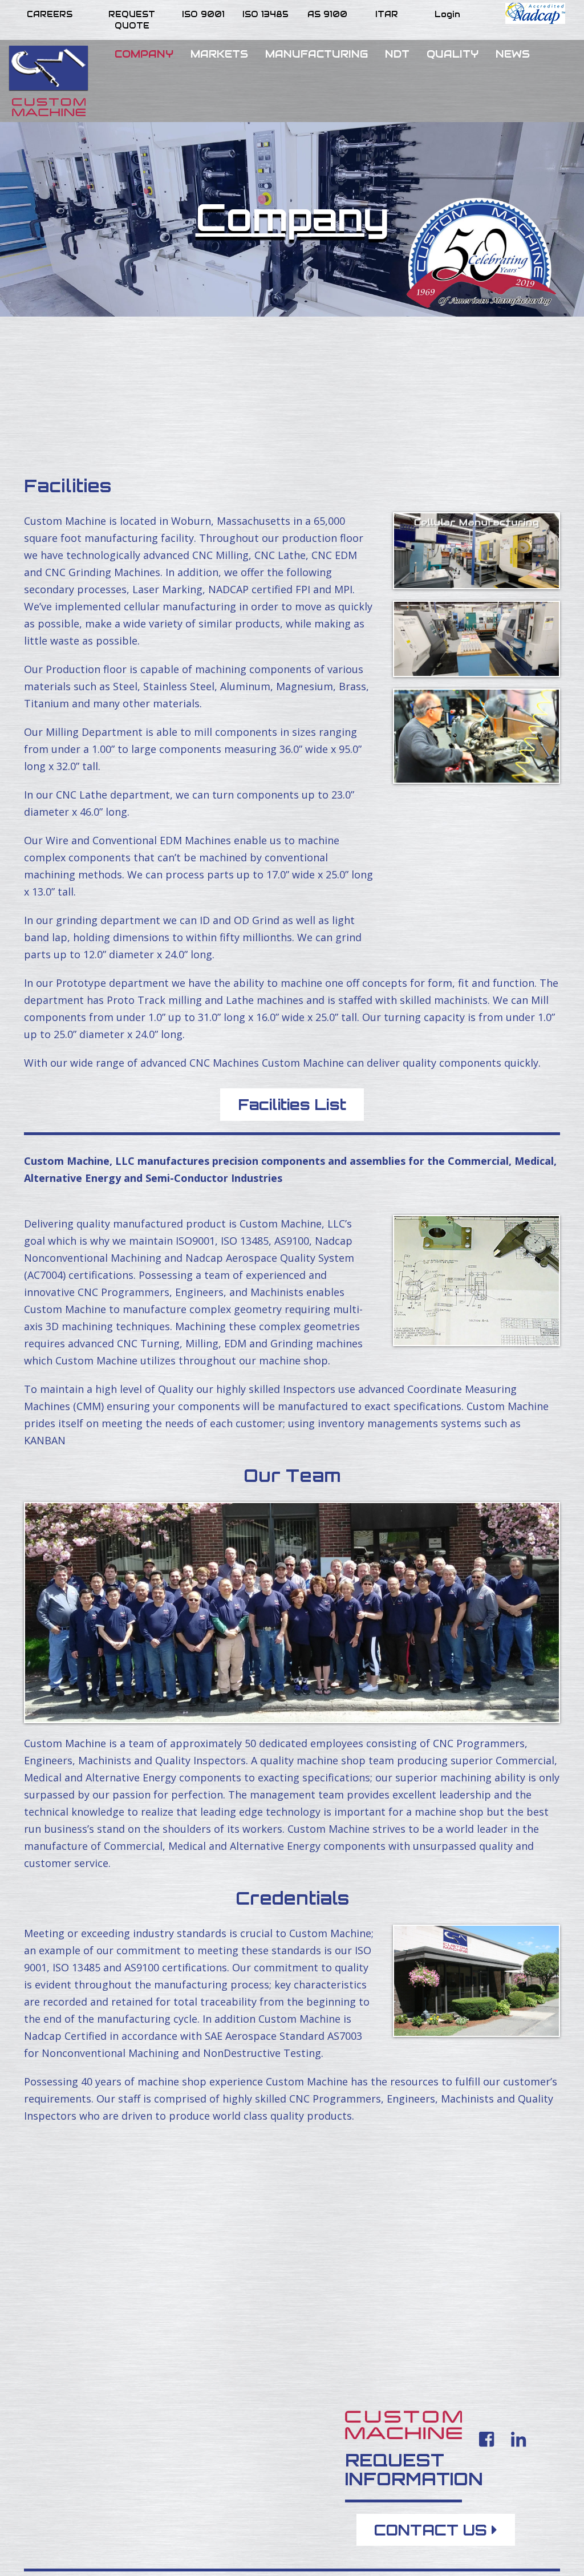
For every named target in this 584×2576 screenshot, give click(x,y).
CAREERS (50, 14)
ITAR (387, 14)
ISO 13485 (265, 14)
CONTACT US (433, 2530)
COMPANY (144, 54)
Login (447, 14)
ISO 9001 (203, 14)
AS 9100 (327, 14)
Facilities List (292, 1104)
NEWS (513, 54)
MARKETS (219, 54)
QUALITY (453, 54)
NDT (397, 54)
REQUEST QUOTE (132, 20)
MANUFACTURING (317, 54)
